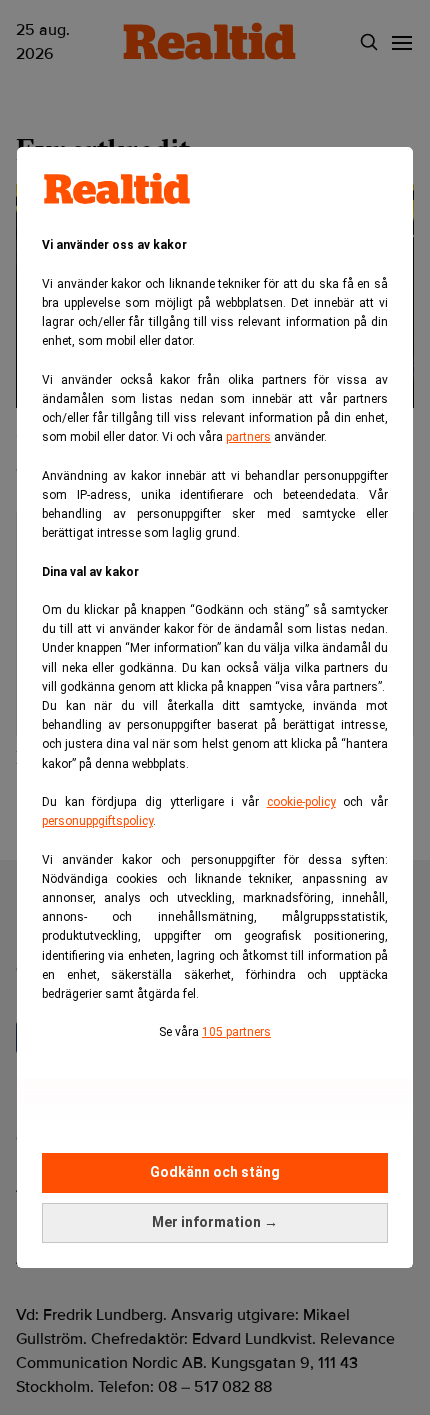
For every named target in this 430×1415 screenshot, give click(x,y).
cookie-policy (301, 802)
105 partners (236, 1032)
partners (248, 437)
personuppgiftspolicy (97, 821)
